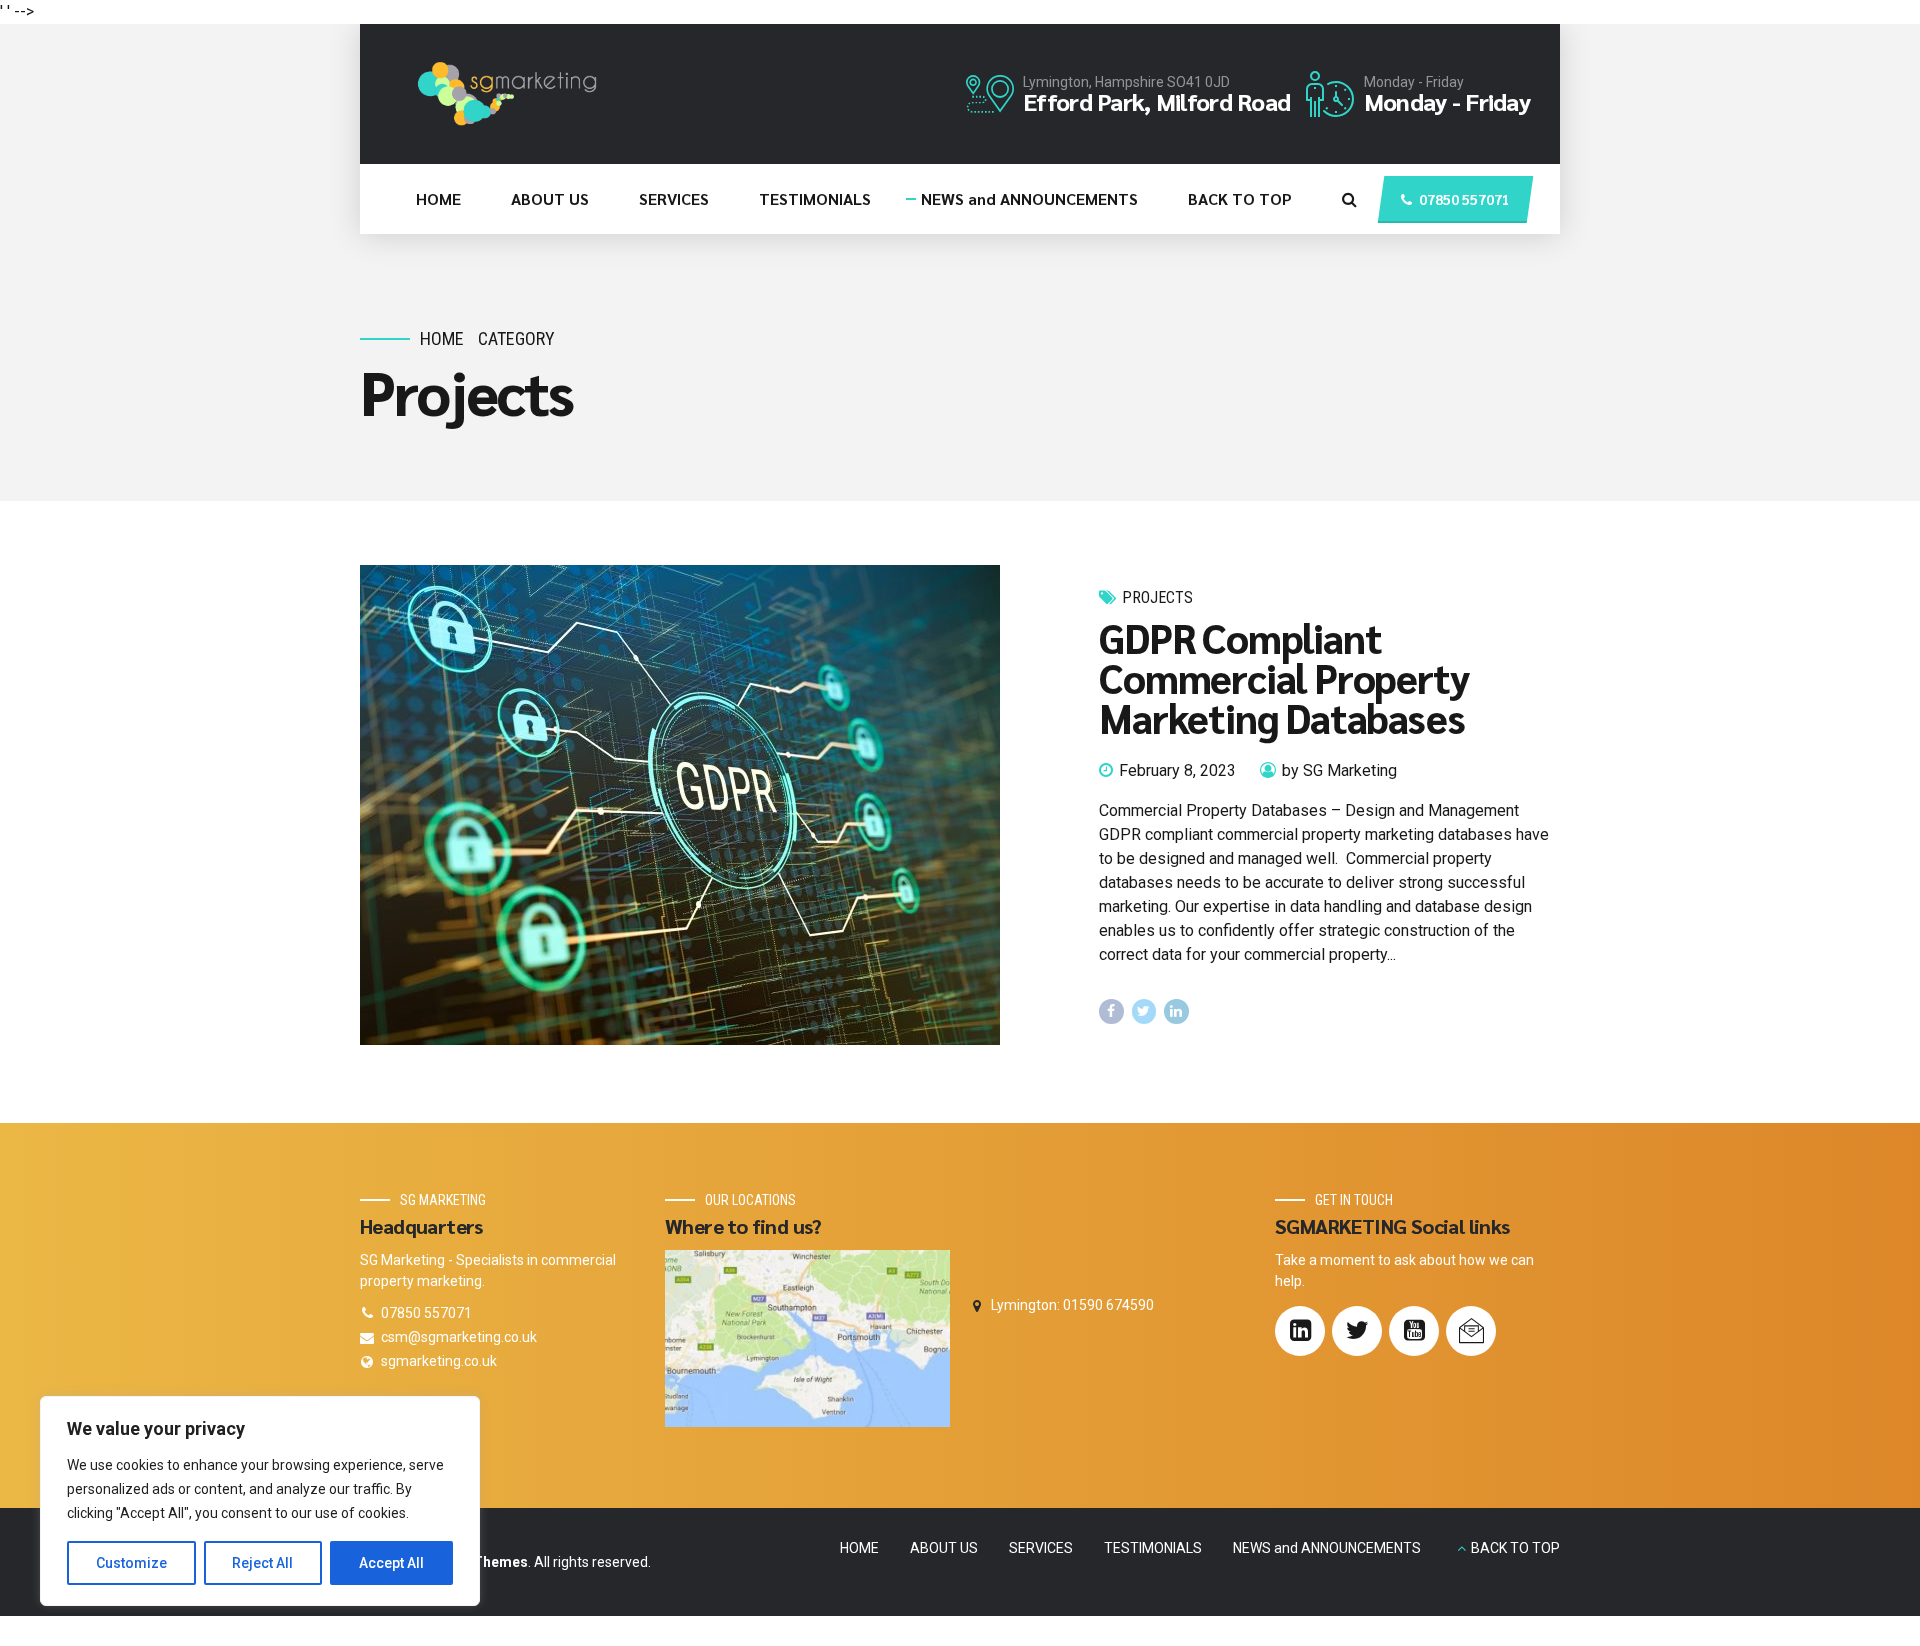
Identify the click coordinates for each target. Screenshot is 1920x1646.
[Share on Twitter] (1144, 1011)
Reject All (262, 1563)
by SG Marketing (1339, 770)
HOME (438, 198)
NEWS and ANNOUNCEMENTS (1029, 198)
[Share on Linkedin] (1176, 1011)
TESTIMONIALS (815, 198)
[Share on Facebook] (1111, 1011)
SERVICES (674, 198)
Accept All (391, 1563)
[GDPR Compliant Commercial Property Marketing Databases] (713, 805)
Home (442, 338)
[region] (260, 1501)
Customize (131, 1563)
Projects (1157, 597)
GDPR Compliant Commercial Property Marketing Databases (1284, 677)
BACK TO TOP (1240, 198)
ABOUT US (550, 198)
